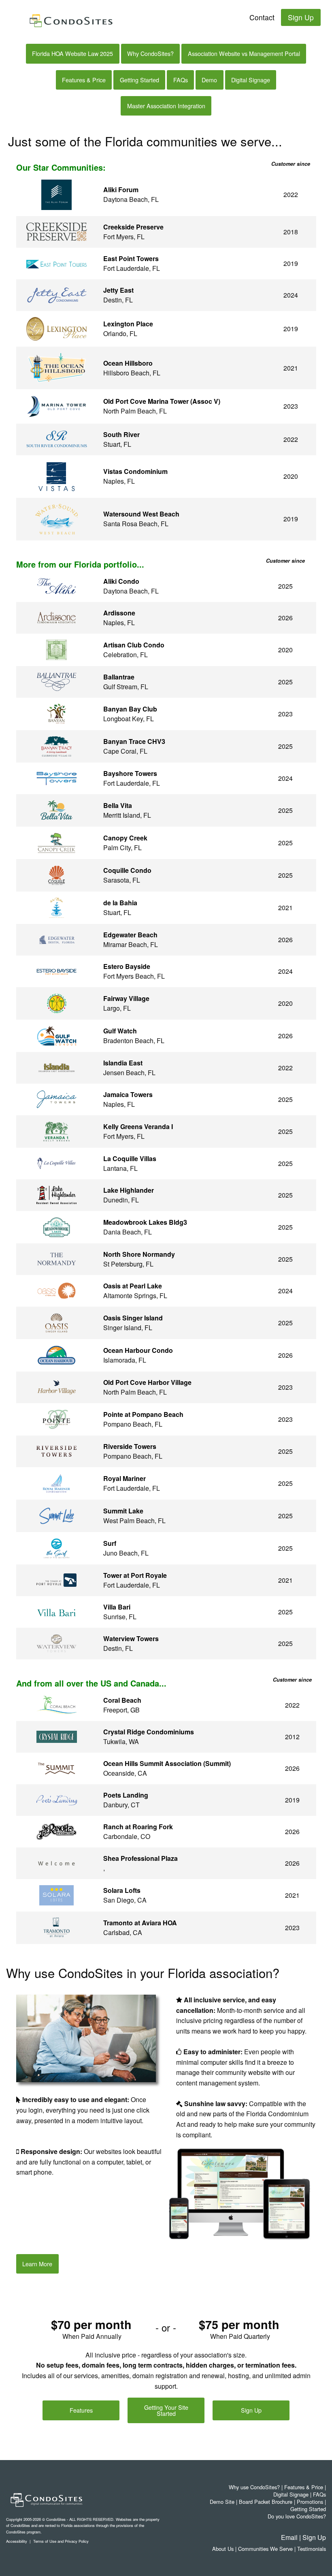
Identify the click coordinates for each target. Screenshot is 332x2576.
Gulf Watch (120, 1031)
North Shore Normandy (139, 1254)
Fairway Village (126, 998)
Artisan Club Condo (134, 645)
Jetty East (118, 290)
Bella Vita (118, 805)
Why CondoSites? (150, 53)
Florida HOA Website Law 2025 (72, 53)
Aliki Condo (121, 581)
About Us (223, 2549)
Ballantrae (119, 677)
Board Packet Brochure (266, 2502)
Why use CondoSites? (254, 2487)
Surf (110, 1543)
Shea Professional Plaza (140, 1858)
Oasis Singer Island (133, 1318)
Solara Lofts (122, 1890)
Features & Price (84, 80)
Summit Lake (123, 1511)
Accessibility (17, 2541)
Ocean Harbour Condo (138, 1350)
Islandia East (123, 1063)
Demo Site (222, 2502)
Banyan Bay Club (130, 709)
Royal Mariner (125, 1478)
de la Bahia (120, 903)
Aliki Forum (121, 190)
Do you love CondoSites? (297, 2516)
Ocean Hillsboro (128, 363)
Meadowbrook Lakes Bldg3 (145, 1222)
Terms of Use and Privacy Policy (61, 2541)
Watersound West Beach (141, 514)
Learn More (37, 2264)
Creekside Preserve (133, 227)
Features (81, 2410)
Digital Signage (251, 80)
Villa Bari (117, 1607)
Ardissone (119, 613)
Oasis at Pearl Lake (133, 1286)
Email (289, 2537)
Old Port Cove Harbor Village (147, 1382)
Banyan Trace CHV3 (134, 741)
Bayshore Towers (130, 773)
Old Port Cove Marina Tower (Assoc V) (162, 401)
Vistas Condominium (135, 471)
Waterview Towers (131, 1638)
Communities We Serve (265, 2549)
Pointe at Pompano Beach (143, 1414)
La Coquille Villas (130, 1158)
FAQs (181, 80)
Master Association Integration (166, 106)
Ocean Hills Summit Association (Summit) (167, 1763)
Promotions (310, 2502)
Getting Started (139, 80)
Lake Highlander (129, 1190)
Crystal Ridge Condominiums (149, 1732)
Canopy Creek (125, 838)
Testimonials (312, 2549)
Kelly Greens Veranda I (138, 1126)
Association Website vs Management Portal (244, 53)
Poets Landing (126, 1795)
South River (121, 434)
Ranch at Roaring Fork (138, 1827)
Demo (209, 80)
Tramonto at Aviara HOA (140, 1923)
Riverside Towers (130, 1446)
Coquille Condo (127, 870)
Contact (262, 17)
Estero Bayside (127, 966)
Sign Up (301, 17)
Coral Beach (122, 1700)
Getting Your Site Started (166, 2410)
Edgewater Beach (130, 935)
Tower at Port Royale (135, 1575)
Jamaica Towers (128, 1094)
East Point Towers (131, 258)
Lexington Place (128, 324)
